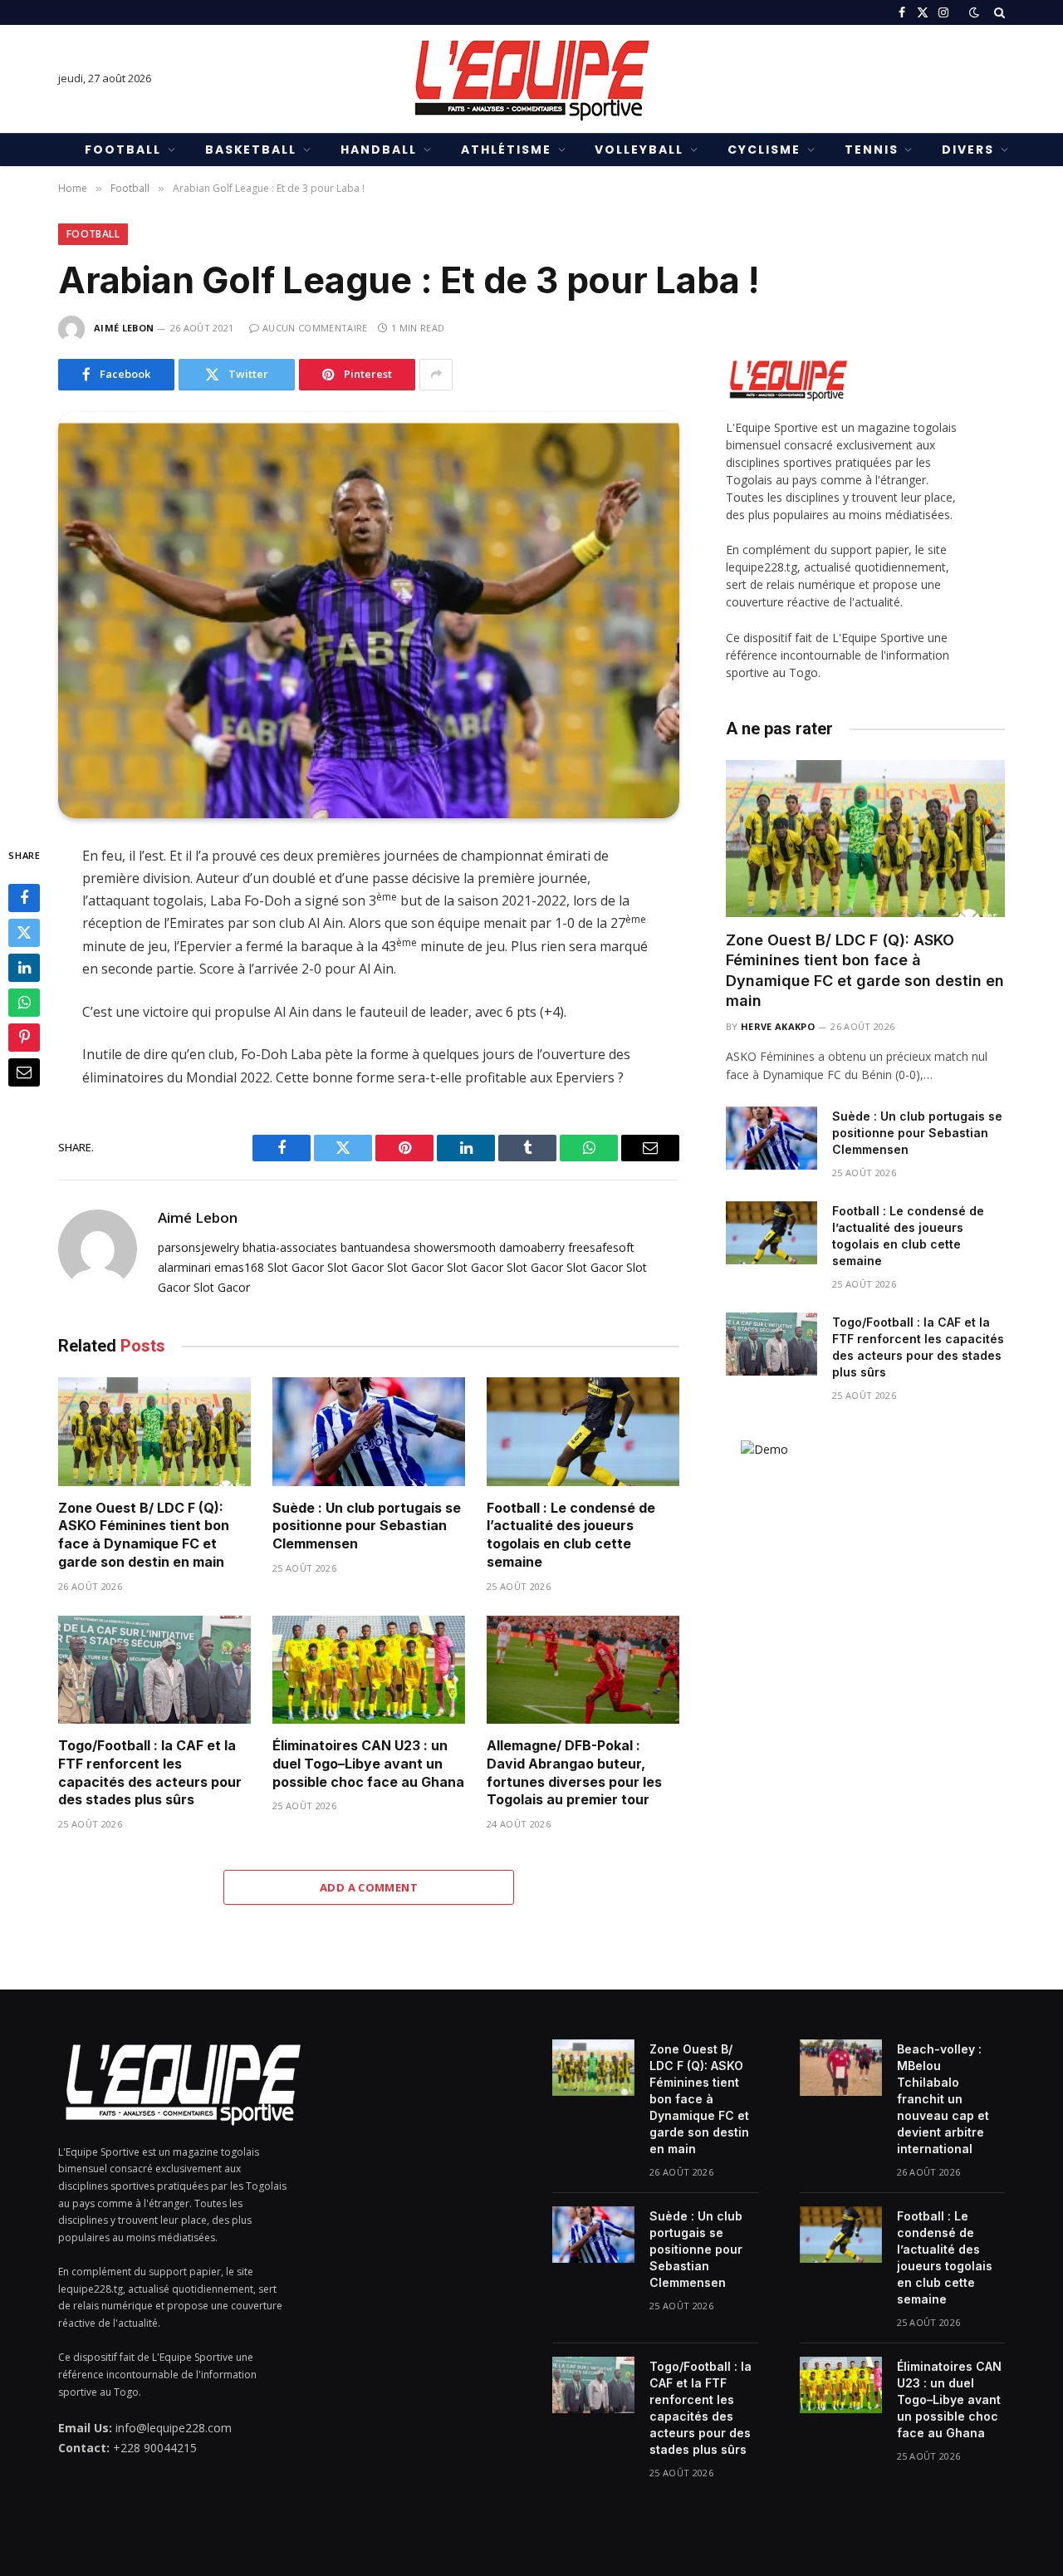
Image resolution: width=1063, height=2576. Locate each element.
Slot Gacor (296, 1267)
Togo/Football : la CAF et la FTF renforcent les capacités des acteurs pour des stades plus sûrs (150, 1772)
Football (123, 150)
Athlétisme (506, 150)
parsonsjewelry (198, 1247)
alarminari (184, 1267)
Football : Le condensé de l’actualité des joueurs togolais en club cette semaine (571, 1535)
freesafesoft (601, 1247)
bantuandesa (375, 1247)
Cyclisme (764, 150)
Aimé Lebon (124, 328)
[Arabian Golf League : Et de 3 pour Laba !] (369, 615)
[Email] (24, 1072)
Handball (379, 150)
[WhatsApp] (24, 1002)
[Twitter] (24, 932)
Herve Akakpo (778, 1026)
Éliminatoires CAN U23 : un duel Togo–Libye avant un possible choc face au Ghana (368, 1764)
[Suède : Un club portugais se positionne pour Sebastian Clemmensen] (369, 1432)
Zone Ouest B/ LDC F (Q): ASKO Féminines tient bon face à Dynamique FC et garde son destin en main (144, 1535)
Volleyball (639, 150)
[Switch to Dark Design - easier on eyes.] (974, 12)
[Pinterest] (24, 1037)
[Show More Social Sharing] (436, 375)
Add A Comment (369, 1887)
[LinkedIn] (24, 967)
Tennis (872, 150)
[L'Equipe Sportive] (531, 79)
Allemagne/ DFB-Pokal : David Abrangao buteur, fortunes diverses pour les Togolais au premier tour (574, 1772)
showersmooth (455, 1247)
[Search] (998, 12)
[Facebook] (24, 897)
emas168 (239, 1267)
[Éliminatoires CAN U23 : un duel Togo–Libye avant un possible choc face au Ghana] (369, 1670)
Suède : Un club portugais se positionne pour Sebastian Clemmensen (367, 1526)
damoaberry (532, 1247)
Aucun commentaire (315, 328)
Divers (968, 150)
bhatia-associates (290, 1247)
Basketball (251, 150)
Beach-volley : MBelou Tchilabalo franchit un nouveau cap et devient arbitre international (943, 2099)
